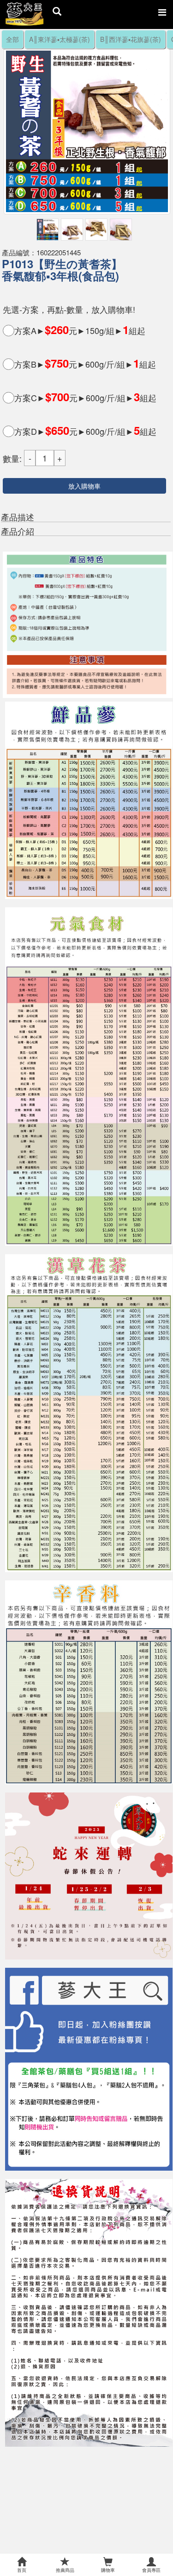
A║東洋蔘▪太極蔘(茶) (60, 39)
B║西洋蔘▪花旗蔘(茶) (131, 39)
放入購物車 (84, 486)
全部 (12, 39)
